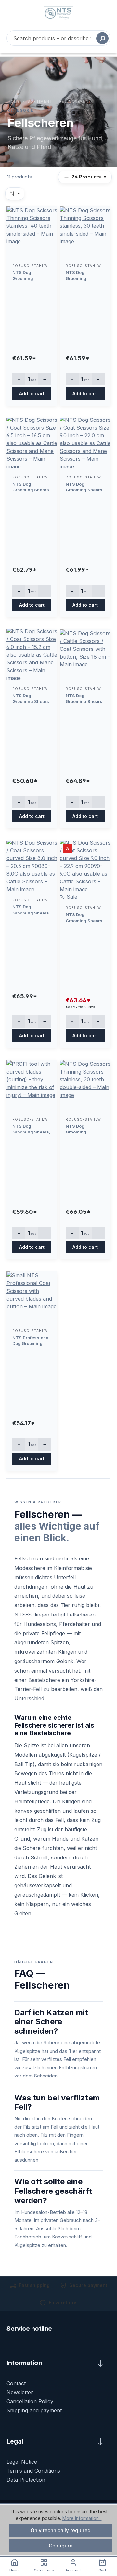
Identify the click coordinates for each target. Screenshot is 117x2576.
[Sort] (15, 194)
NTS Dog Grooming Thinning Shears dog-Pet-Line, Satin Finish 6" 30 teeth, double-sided (84, 1129)
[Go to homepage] (58, 13)
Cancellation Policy (30, 2401)
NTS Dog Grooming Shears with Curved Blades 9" (84, 917)
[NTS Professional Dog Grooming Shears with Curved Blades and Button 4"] (32, 1298)
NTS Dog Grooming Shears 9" (84, 487)
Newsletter (20, 2392)
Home (14, 101)
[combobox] (58, 38)
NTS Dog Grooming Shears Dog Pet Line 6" (31, 698)
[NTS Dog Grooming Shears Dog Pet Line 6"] (32, 655)
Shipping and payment (34, 2410)
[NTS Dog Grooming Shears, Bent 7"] (32, 1086)
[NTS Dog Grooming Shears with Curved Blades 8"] (32, 867)
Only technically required (61, 2530)
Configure (61, 2546)
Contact (16, 2383)
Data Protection (26, 2480)
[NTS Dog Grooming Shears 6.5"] (32, 444)
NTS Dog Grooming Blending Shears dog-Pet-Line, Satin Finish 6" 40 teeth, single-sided (31, 275)
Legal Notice (22, 2462)
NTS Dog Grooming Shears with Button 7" (84, 698)
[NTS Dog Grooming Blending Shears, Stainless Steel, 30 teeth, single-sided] (85, 232)
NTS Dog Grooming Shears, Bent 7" (31, 1129)
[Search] (102, 38)
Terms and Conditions (33, 2471)
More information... (82, 2518)
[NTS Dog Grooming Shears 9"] (85, 444)
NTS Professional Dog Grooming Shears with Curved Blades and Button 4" (31, 1340)
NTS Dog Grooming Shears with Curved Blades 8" (31, 909)
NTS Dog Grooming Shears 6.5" (31, 487)
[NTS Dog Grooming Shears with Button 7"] (85, 655)
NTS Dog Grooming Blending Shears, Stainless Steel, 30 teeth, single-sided (84, 275)
